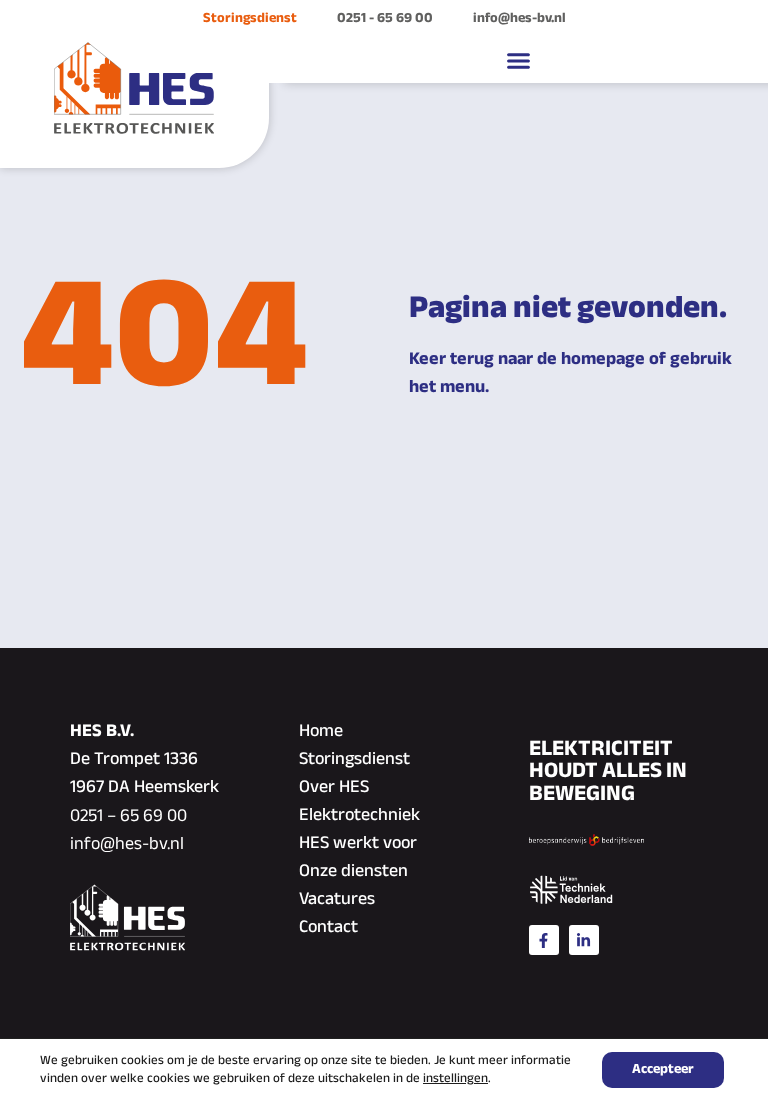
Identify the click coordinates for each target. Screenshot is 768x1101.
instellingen (455, 1079)
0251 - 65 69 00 (385, 18)
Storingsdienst (250, 18)
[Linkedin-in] (584, 940)
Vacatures (337, 900)
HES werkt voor (358, 844)
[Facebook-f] (544, 940)
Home (321, 732)
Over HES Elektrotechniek (359, 802)
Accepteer (663, 1069)
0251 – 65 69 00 (128, 817)
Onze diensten (353, 872)
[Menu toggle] (518, 60)
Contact (328, 928)
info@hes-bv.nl (519, 18)
